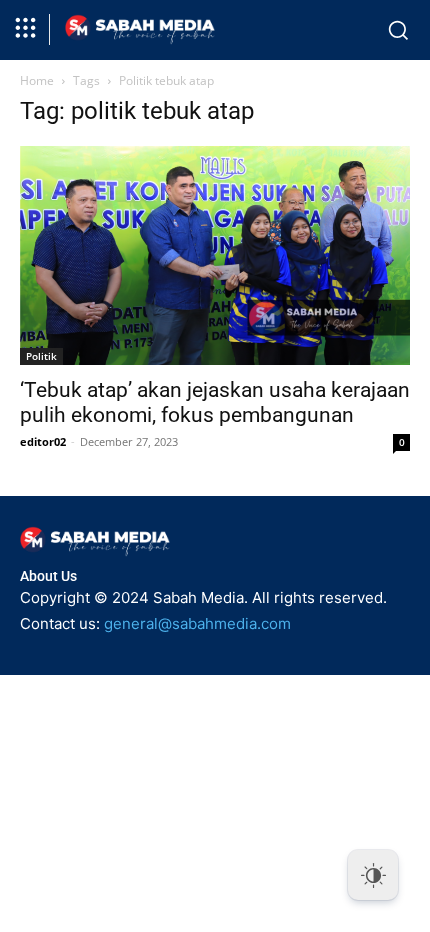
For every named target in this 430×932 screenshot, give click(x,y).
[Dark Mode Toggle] (373, 875)
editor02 (43, 441)
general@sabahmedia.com (197, 623)
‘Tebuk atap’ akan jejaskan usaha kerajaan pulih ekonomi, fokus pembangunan (215, 402)
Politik (41, 356)
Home (37, 80)
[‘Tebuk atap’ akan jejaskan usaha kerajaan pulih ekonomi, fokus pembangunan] (215, 255)
